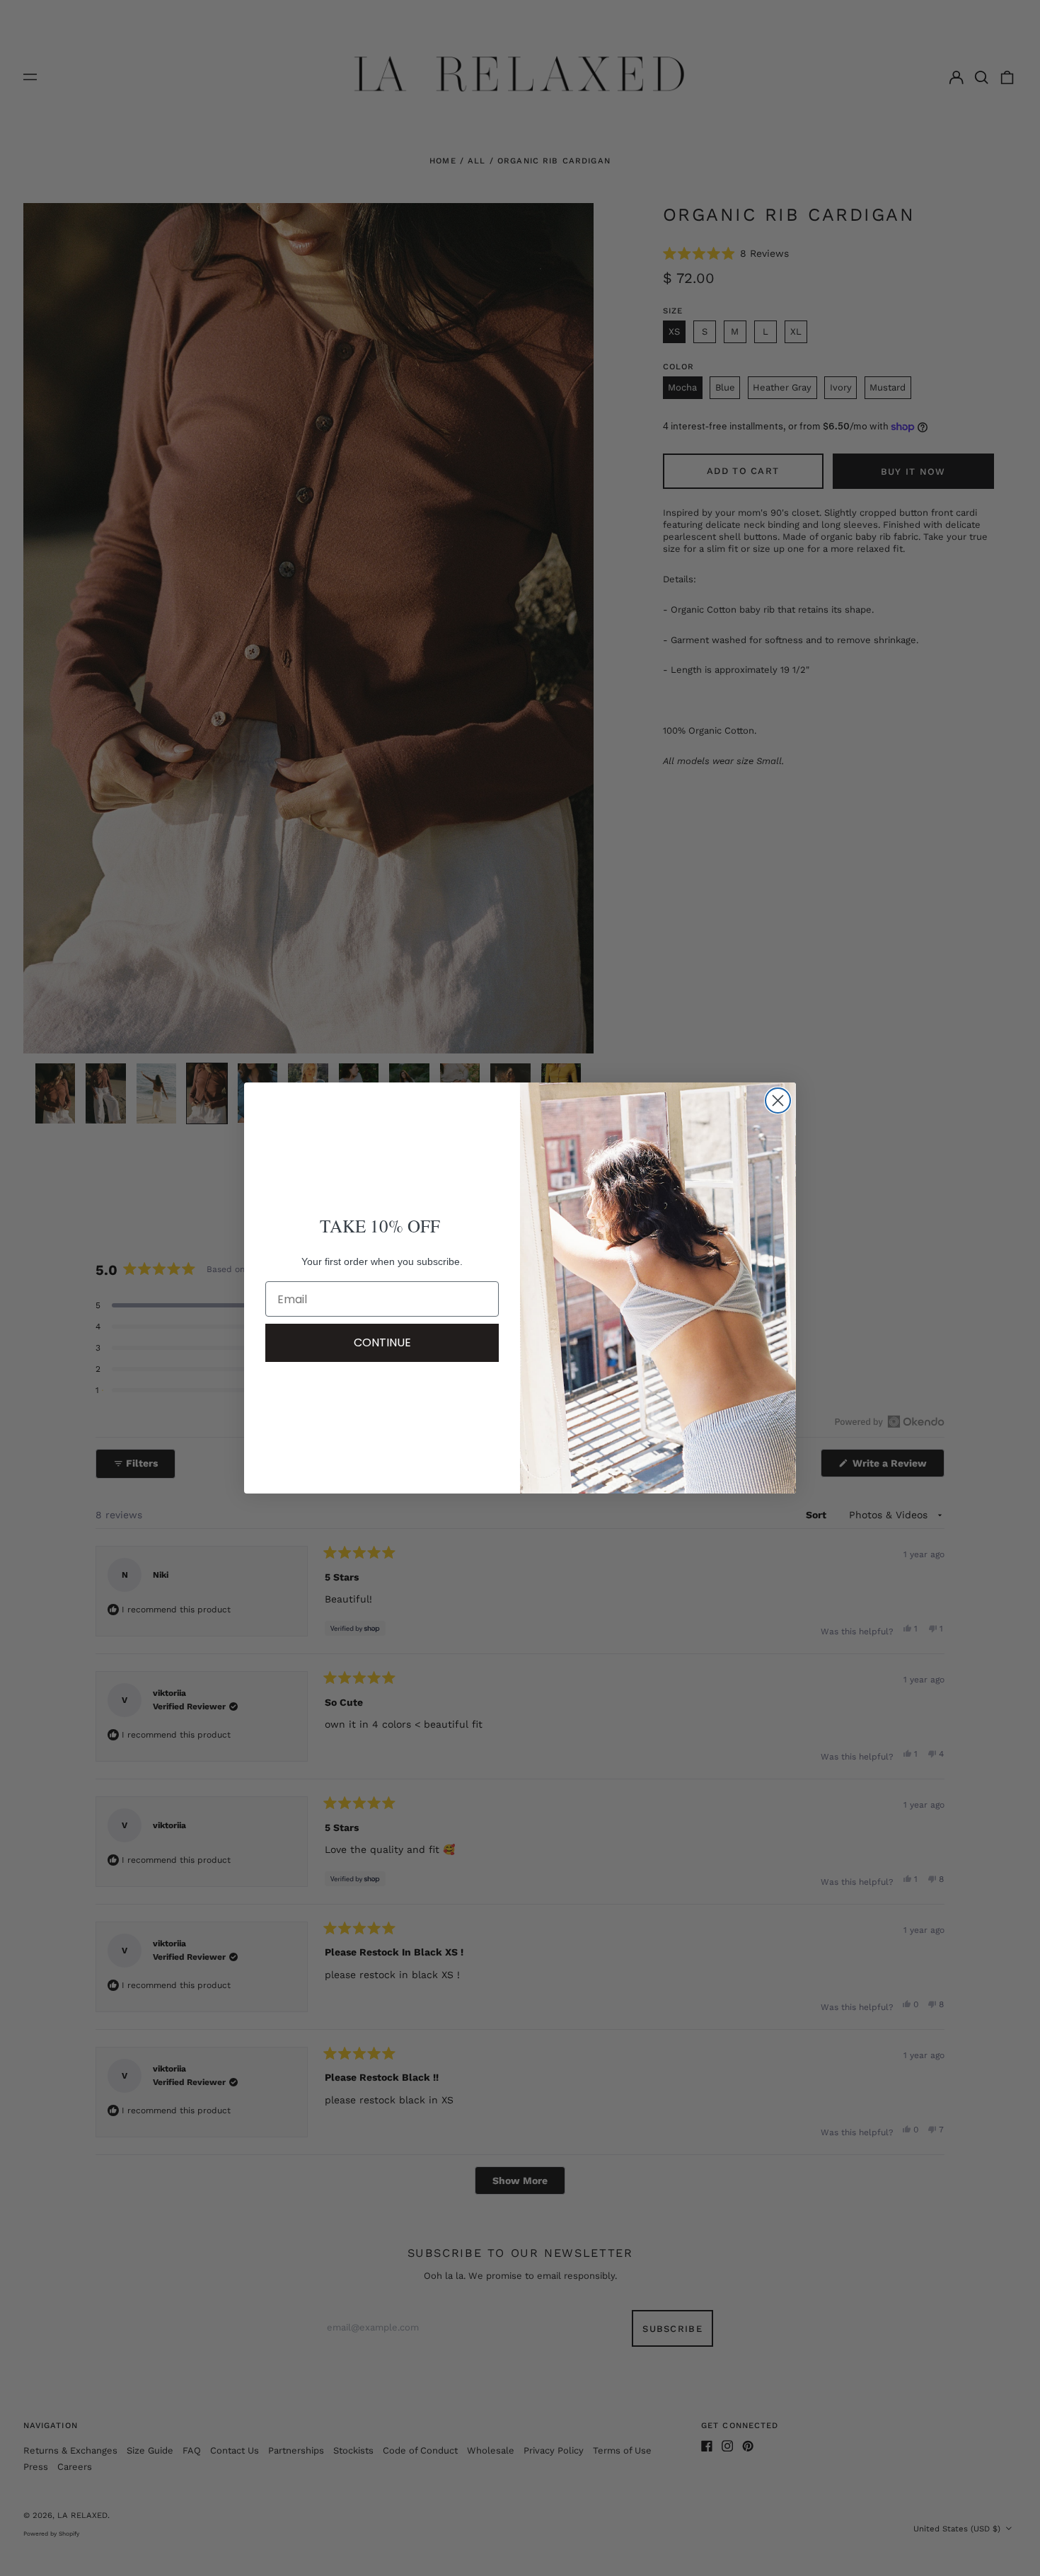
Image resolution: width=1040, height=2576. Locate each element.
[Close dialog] (778, 1101)
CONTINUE (382, 1342)
